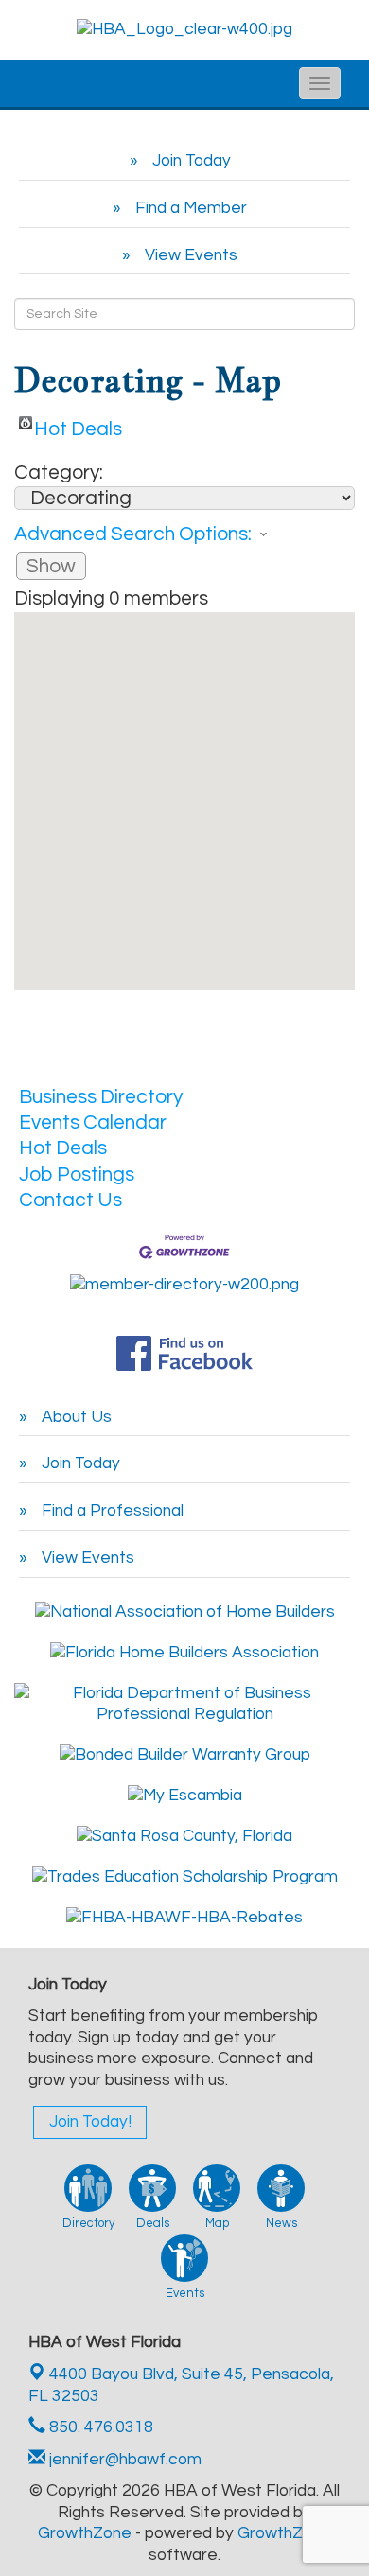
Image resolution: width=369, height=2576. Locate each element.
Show (51, 566)
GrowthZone (85, 2533)
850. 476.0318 (99, 2427)
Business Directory (101, 1097)
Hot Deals (78, 424)
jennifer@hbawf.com (123, 2460)
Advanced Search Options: (133, 534)
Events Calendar (93, 1122)
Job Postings (77, 1174)
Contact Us (70, 1200)
